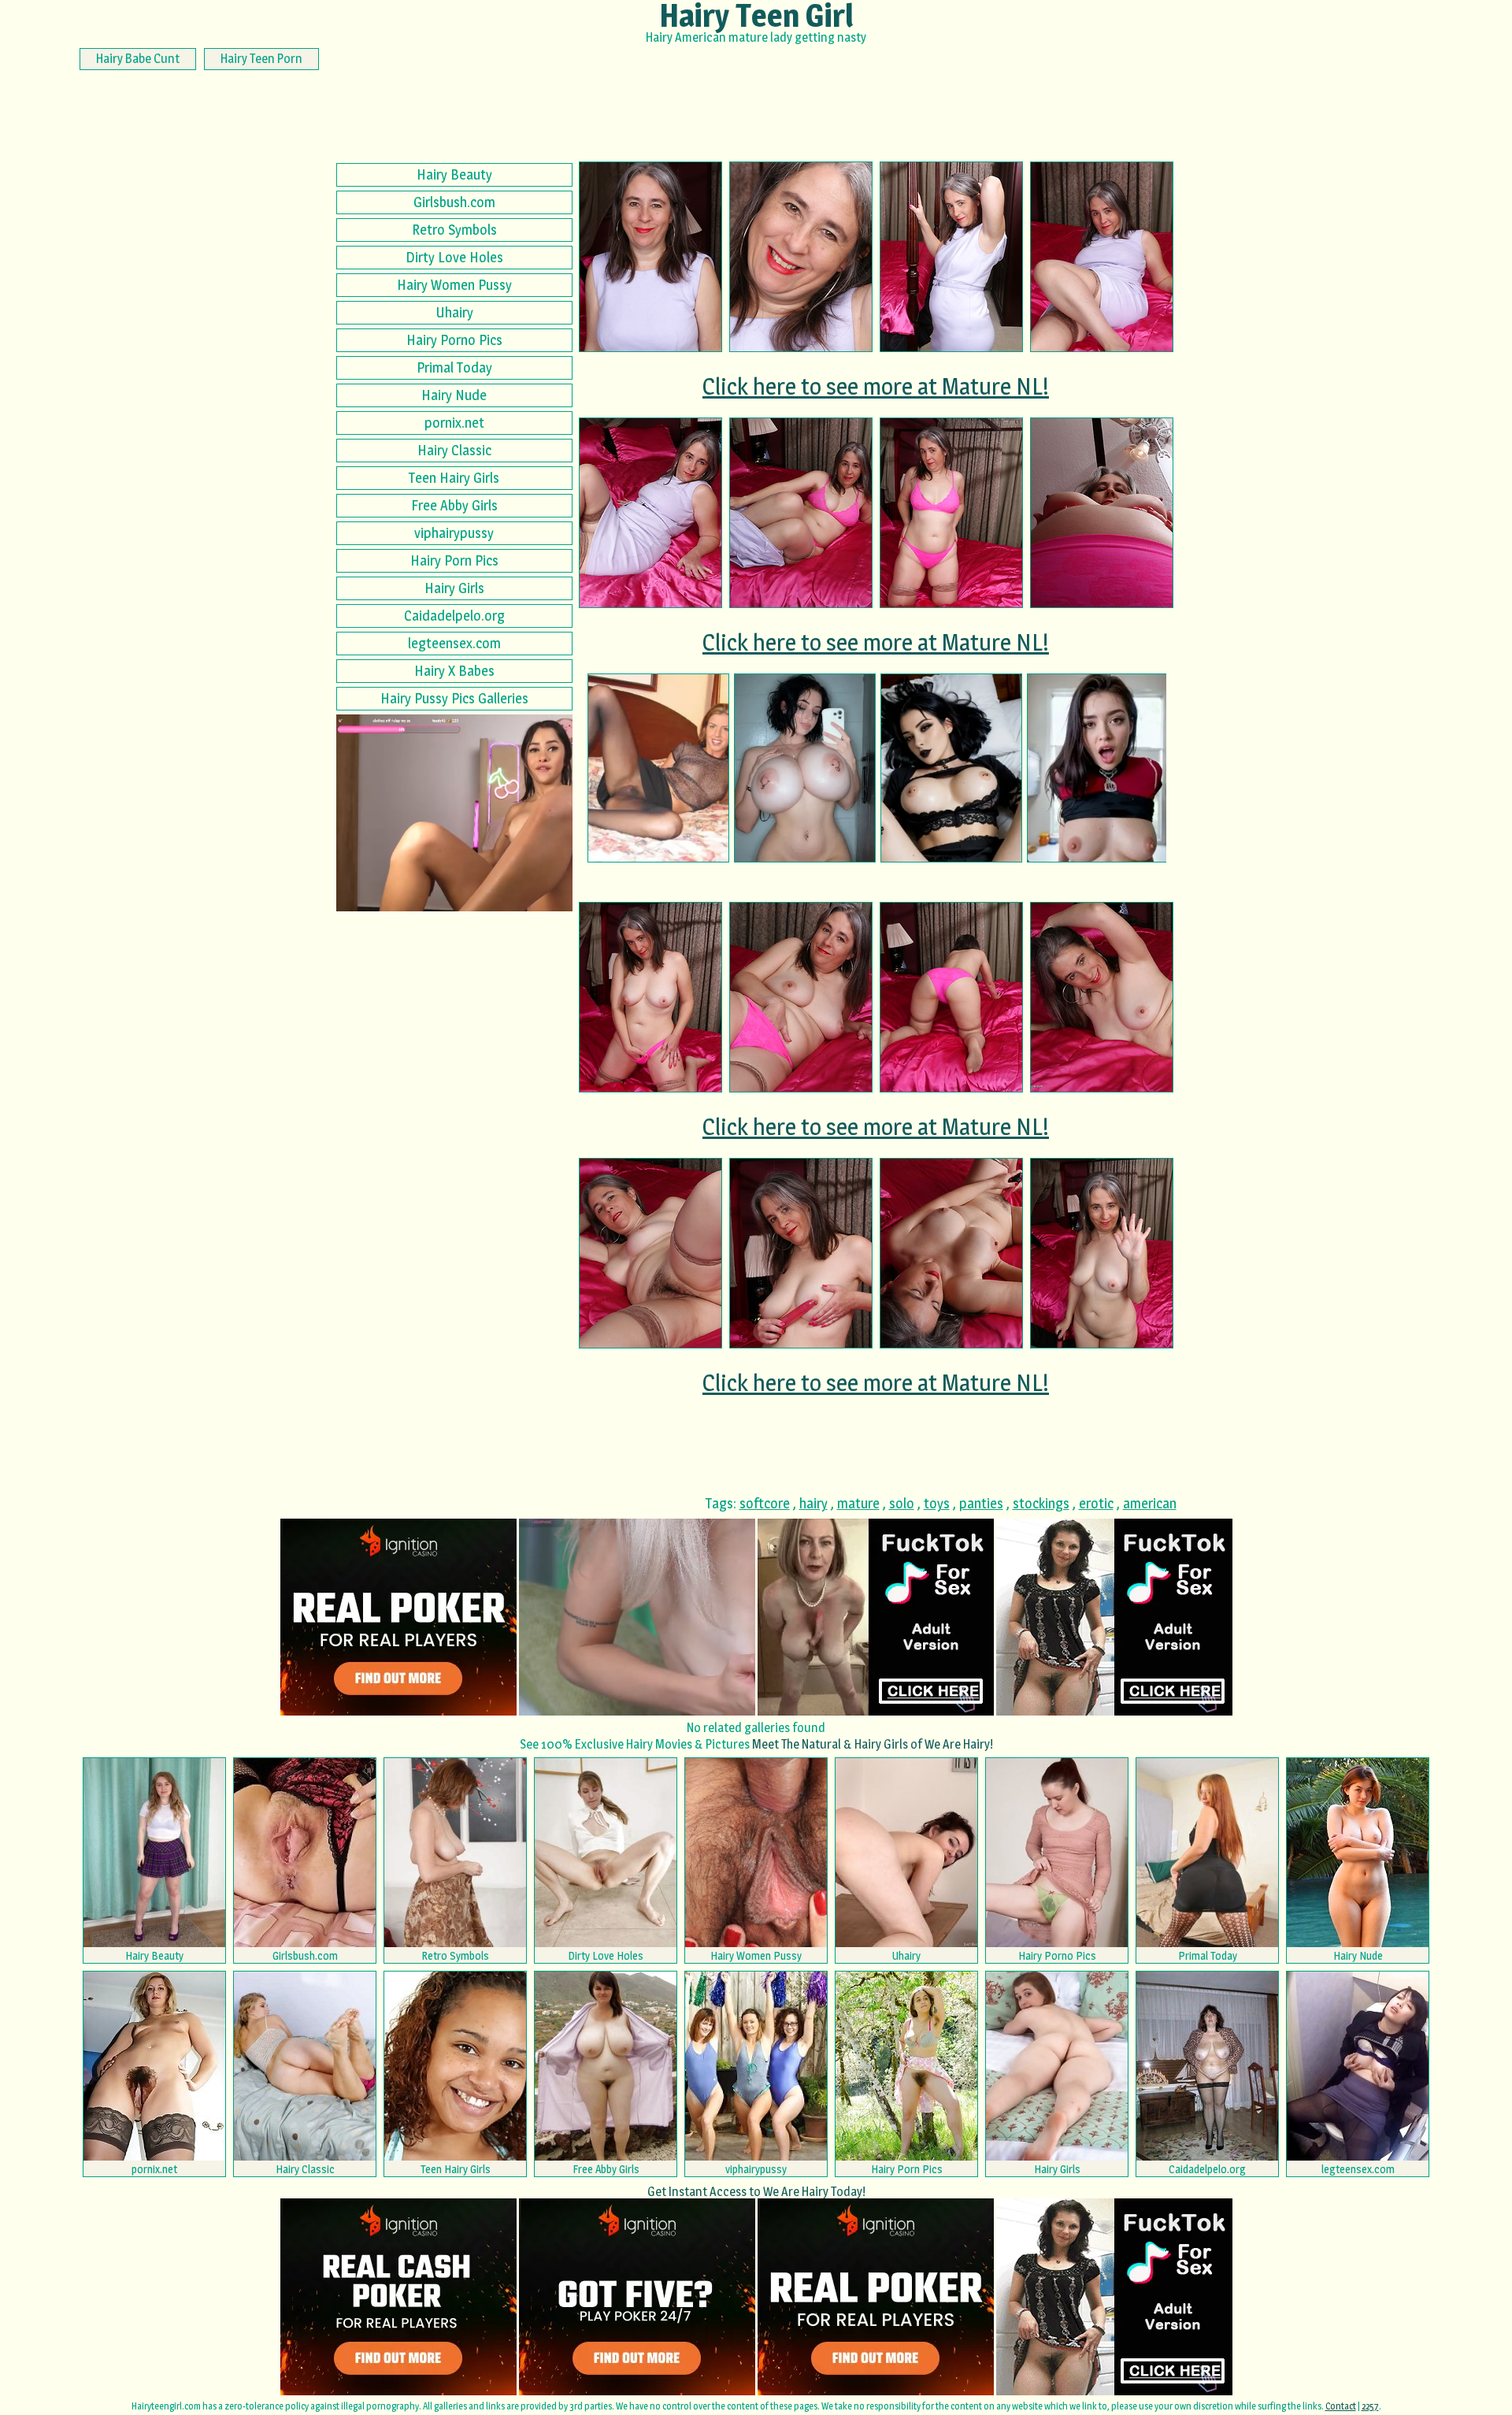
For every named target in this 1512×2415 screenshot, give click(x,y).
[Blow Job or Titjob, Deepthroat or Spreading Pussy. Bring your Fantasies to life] (805, 768)
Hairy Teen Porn (261, 59)
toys (937, 1503)
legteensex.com (454, 643)
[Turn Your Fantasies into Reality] (1098, 768)
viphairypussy (454, 533)
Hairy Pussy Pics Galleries (454, 698)
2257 (1370, 2406)
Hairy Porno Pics (454, 340)
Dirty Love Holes (454, 257)
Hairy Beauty (454, 174)
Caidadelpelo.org (454, 616)
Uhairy (454, 312)
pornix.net (454, 423)
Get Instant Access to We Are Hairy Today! (756, 2192)
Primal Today (454, 367)
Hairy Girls (454, 588)
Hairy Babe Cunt (138, 59)
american (1150, 1503)
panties (981, 1503)
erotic (1096, 1503)
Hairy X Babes (454, 671)
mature (858, 1503)
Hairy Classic (454, 450)
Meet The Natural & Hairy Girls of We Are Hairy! (873, 1744)
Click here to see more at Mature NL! (876, 386)
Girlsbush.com (454, 202)
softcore (765, 1503)
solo (902, 1503)
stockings (1041, 1503)
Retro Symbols (454, 230)
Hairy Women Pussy (454, 285)
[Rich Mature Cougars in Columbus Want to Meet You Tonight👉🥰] (658, 768)
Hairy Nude (454, 395)
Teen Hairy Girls (454, 478)
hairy (813, 1503)
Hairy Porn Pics (454, 560)
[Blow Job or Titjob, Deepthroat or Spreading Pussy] (951, 768)
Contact (1341, 2406)
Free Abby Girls (454, 505)
